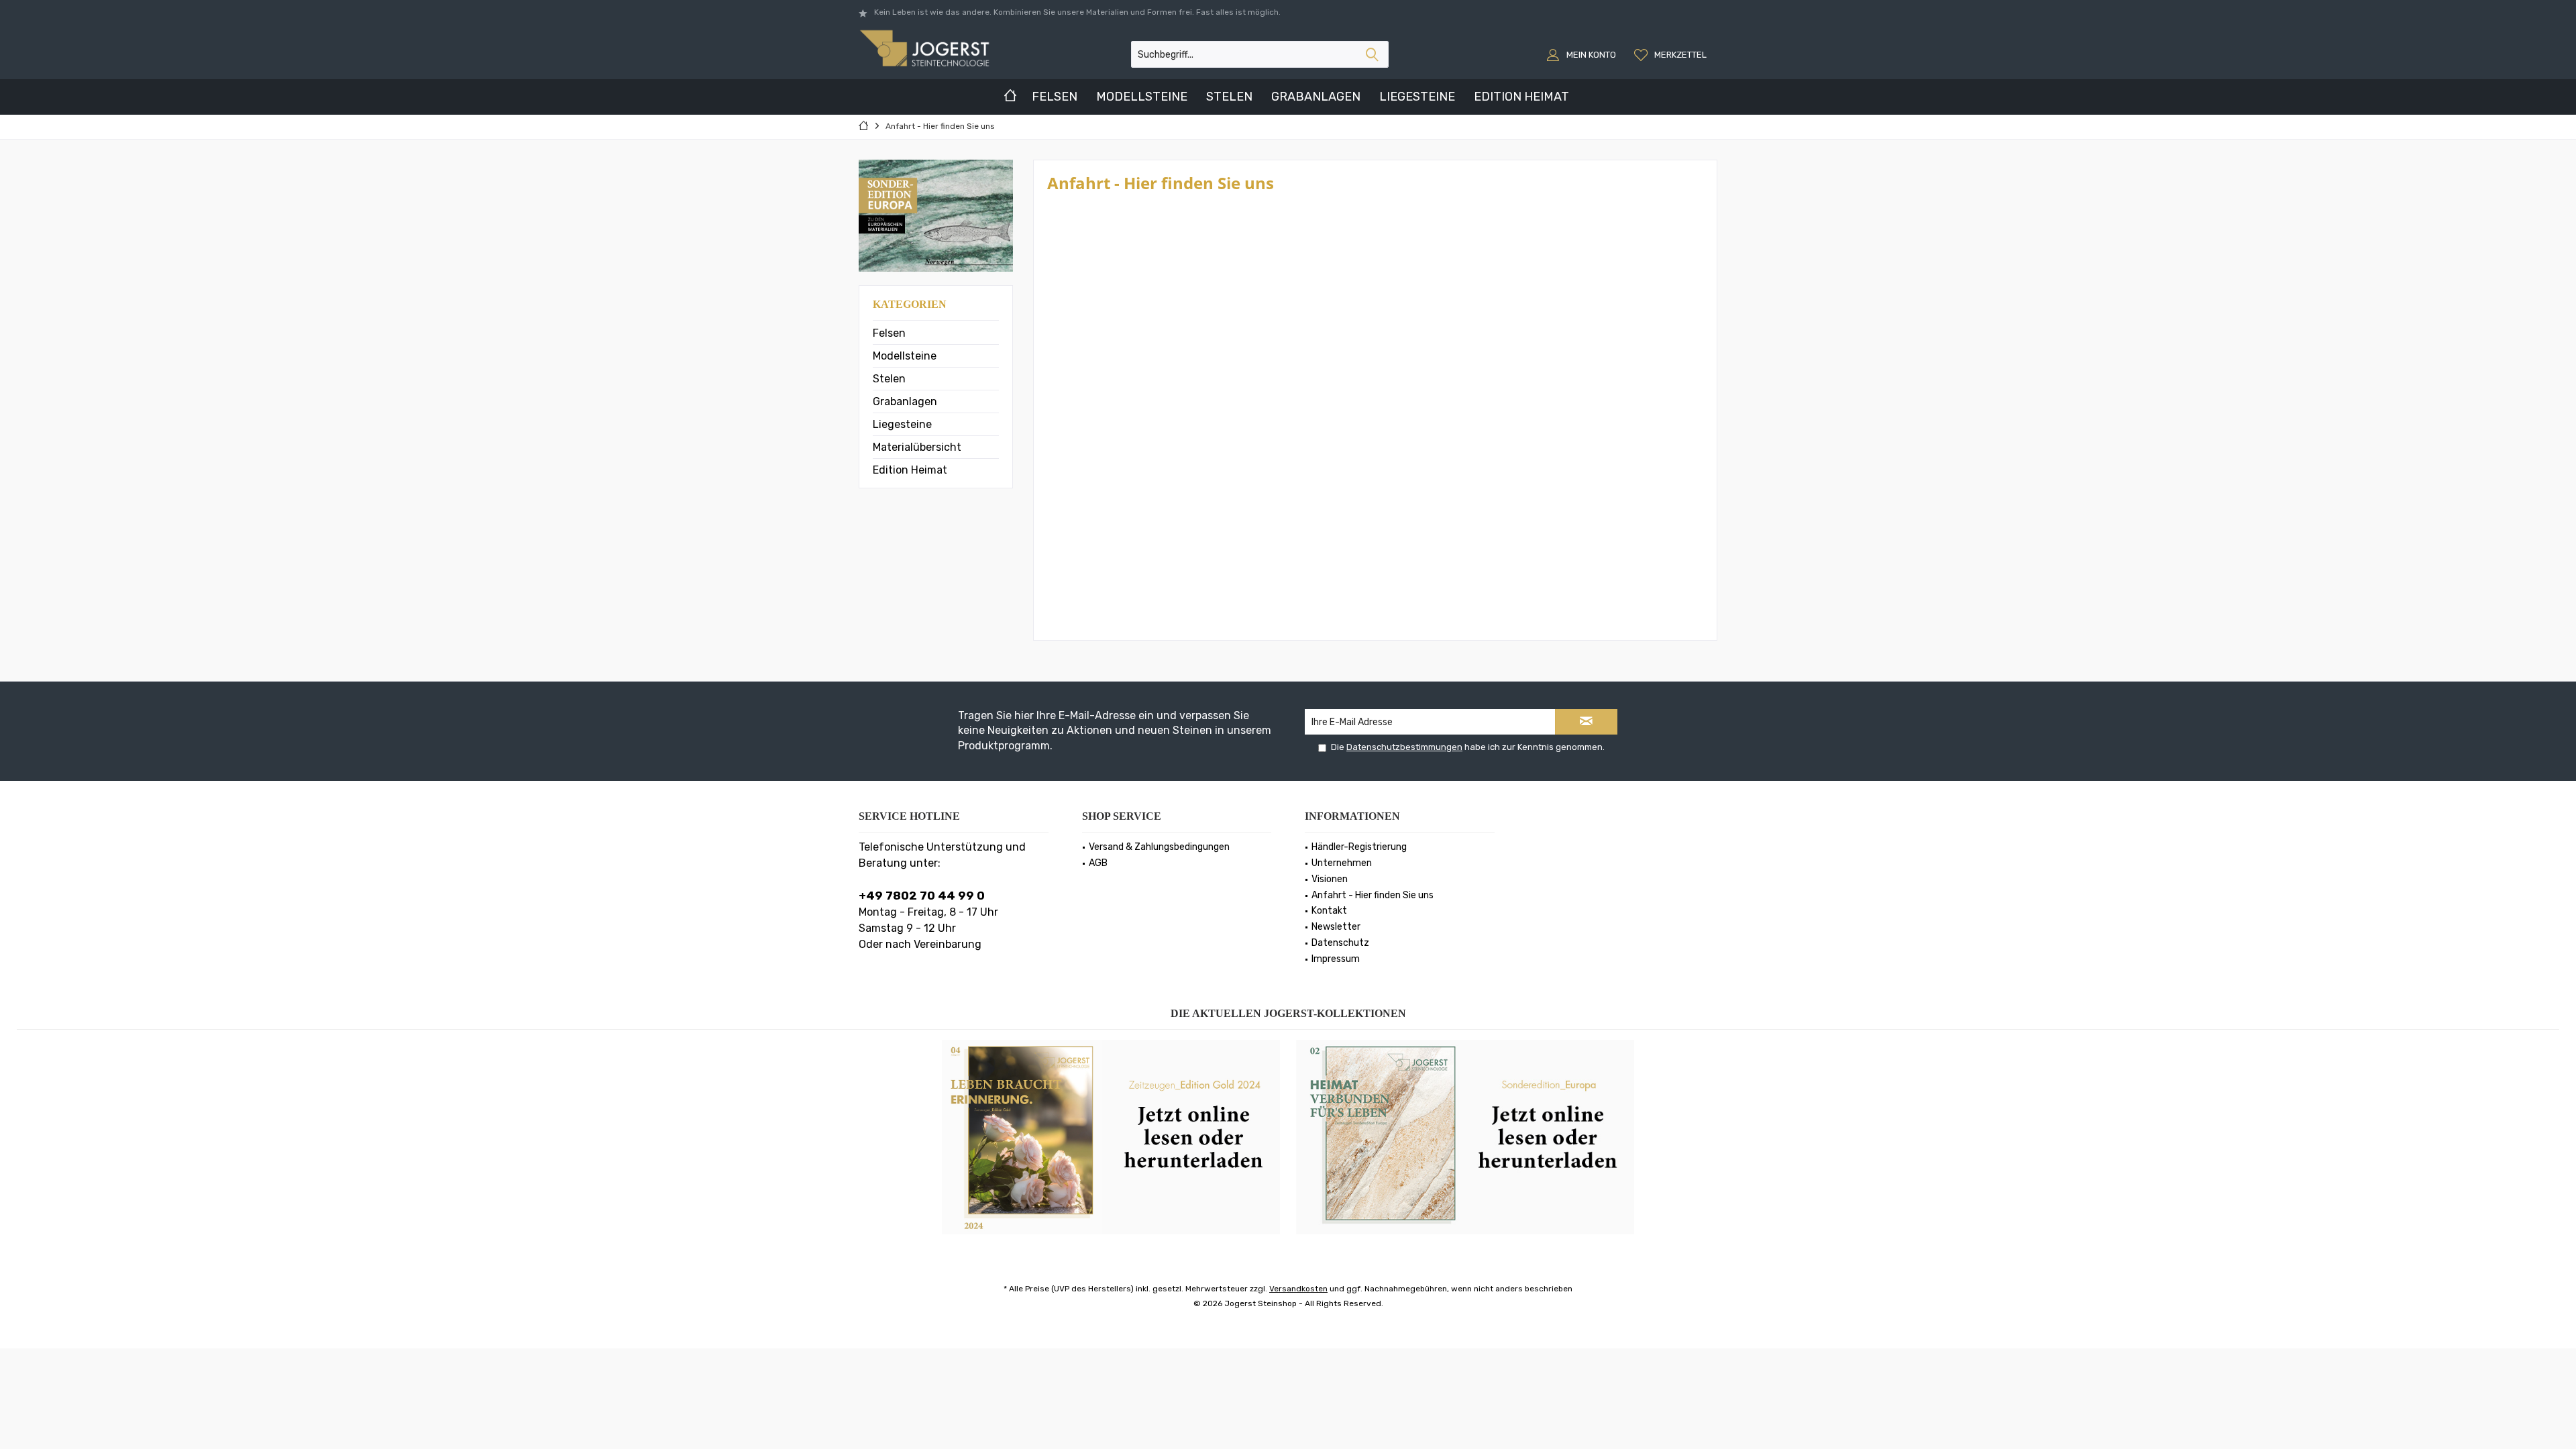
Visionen (1330, 879)
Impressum (1336, 959)
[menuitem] (1672, 54)
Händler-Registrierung (1359, 847)
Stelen (889, 379)
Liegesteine (902, 424)
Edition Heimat (910, 470)
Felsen (889, 333)
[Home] (1010, 97)
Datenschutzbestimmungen (1404, 747)
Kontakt (1329, 911)
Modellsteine (905, 356)
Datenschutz (1340, 943)
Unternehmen (1342, 863)
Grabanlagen (905, 401)
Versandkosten (1298, 1289)
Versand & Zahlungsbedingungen (1159, 847)
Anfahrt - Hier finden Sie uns (1373, 895)
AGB (1098, 863)
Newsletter (1336, 927)
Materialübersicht (917, 447)
